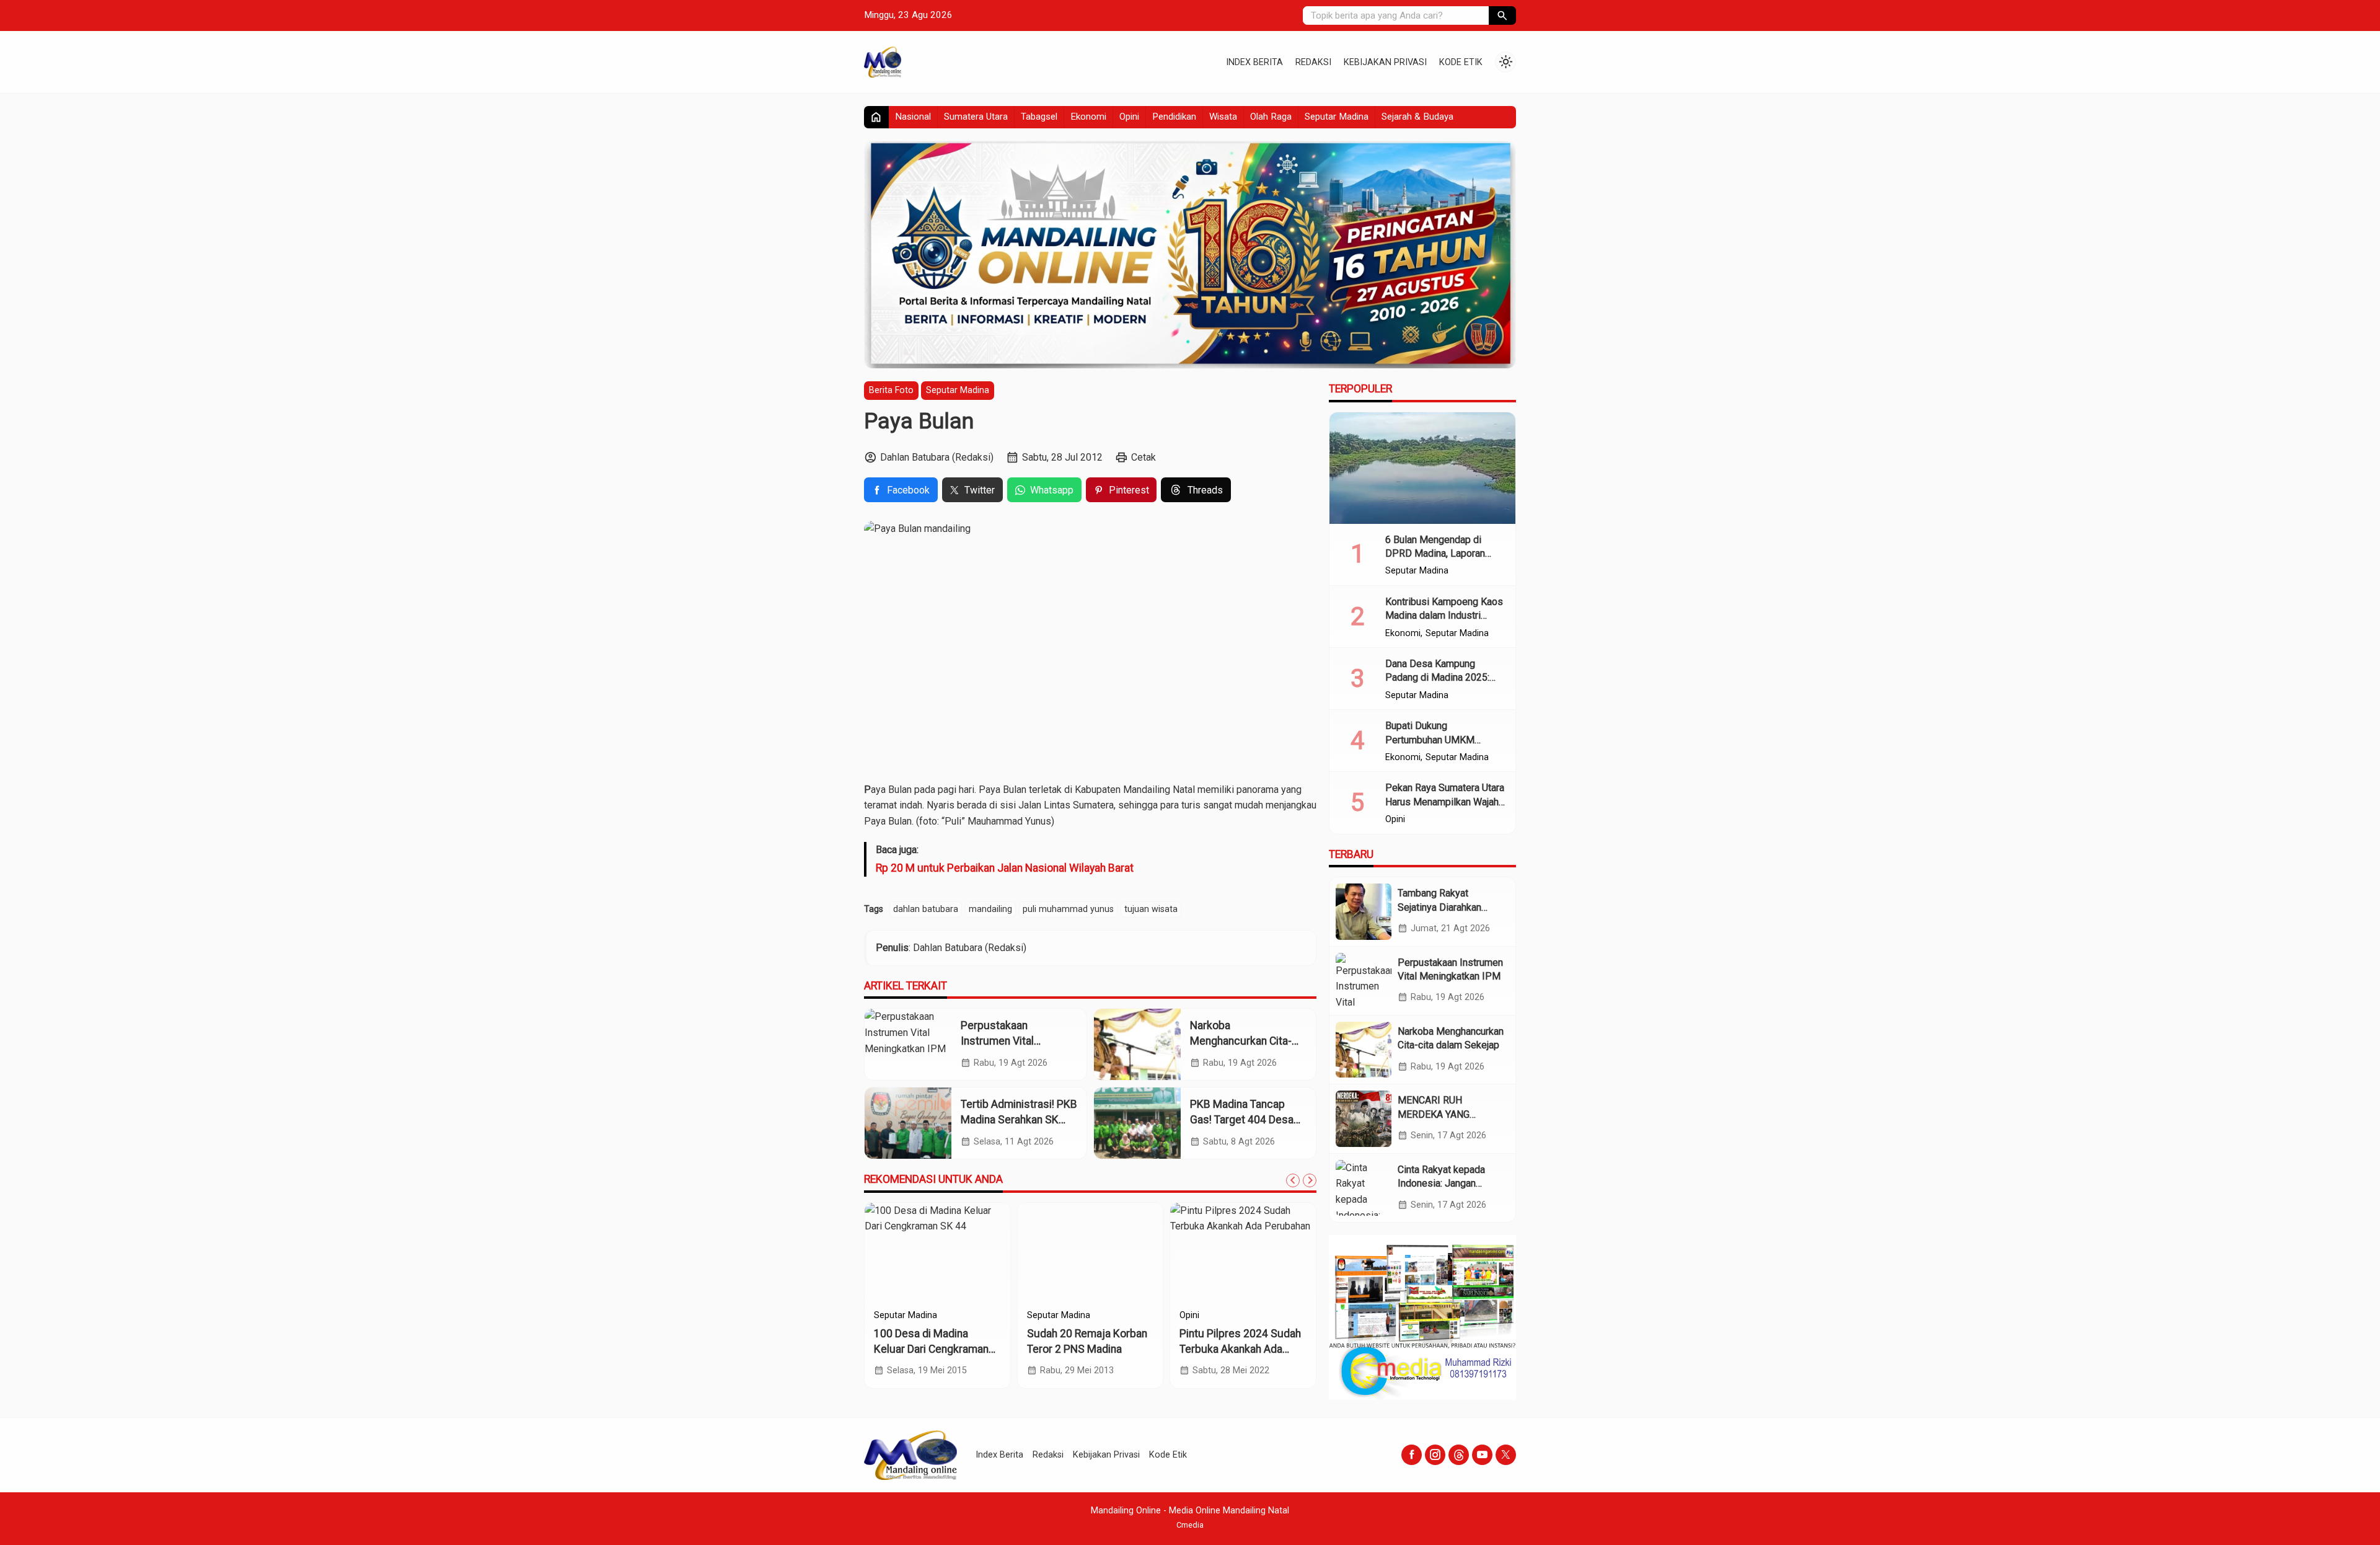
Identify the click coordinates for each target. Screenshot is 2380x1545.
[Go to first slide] (1310, 1180)
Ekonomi (1088, 117)
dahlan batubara (926, 909)
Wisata (1223, 117)
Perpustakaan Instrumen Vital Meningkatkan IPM (1005, 1041)
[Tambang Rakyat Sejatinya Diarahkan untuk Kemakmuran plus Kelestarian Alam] (1364, 911)
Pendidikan (1174, 117)
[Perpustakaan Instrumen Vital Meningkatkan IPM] (908, 1044)
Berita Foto (891, 390)
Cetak (1144, 457)
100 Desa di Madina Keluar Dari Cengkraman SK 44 (931, 1349)
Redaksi (1313, 62)
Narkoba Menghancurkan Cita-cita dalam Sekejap (1241, 1041)
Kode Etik (1461, 62)
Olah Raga (1271, 117)
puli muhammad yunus (1068, 909)
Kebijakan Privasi (1385, 62)
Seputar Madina (1337, 117)
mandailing (990, 909)
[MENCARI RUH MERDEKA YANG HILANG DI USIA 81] (1364, 1118)
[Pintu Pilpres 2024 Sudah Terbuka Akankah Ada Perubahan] (1243, 1252)
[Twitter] (1506, 1455)
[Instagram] (1435, 1455)
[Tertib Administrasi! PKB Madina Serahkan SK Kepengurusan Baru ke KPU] (908, 1123)
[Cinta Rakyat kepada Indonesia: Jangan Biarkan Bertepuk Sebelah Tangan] (1364, 1188)
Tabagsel (1039, 117)
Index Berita (1254, 62)
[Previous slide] (1293, 1180)
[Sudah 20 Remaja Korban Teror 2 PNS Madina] (1091, 1252)
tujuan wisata (1151, 909)
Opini (1129, 117)
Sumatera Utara (976, 117)
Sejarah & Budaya (1417, 117)
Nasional (913, 117)
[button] (1502, 15)
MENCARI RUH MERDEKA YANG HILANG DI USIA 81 (1440, 1114)
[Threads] (1459, 1455)
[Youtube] (1482, 1455)
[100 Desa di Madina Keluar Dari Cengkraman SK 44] (937, 1252)
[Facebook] (1412, 1455)
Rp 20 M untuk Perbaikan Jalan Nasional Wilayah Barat (1005, 868)
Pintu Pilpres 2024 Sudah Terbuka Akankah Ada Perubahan (1240, 1349)
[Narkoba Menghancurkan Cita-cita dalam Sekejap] (1137, 1044)
